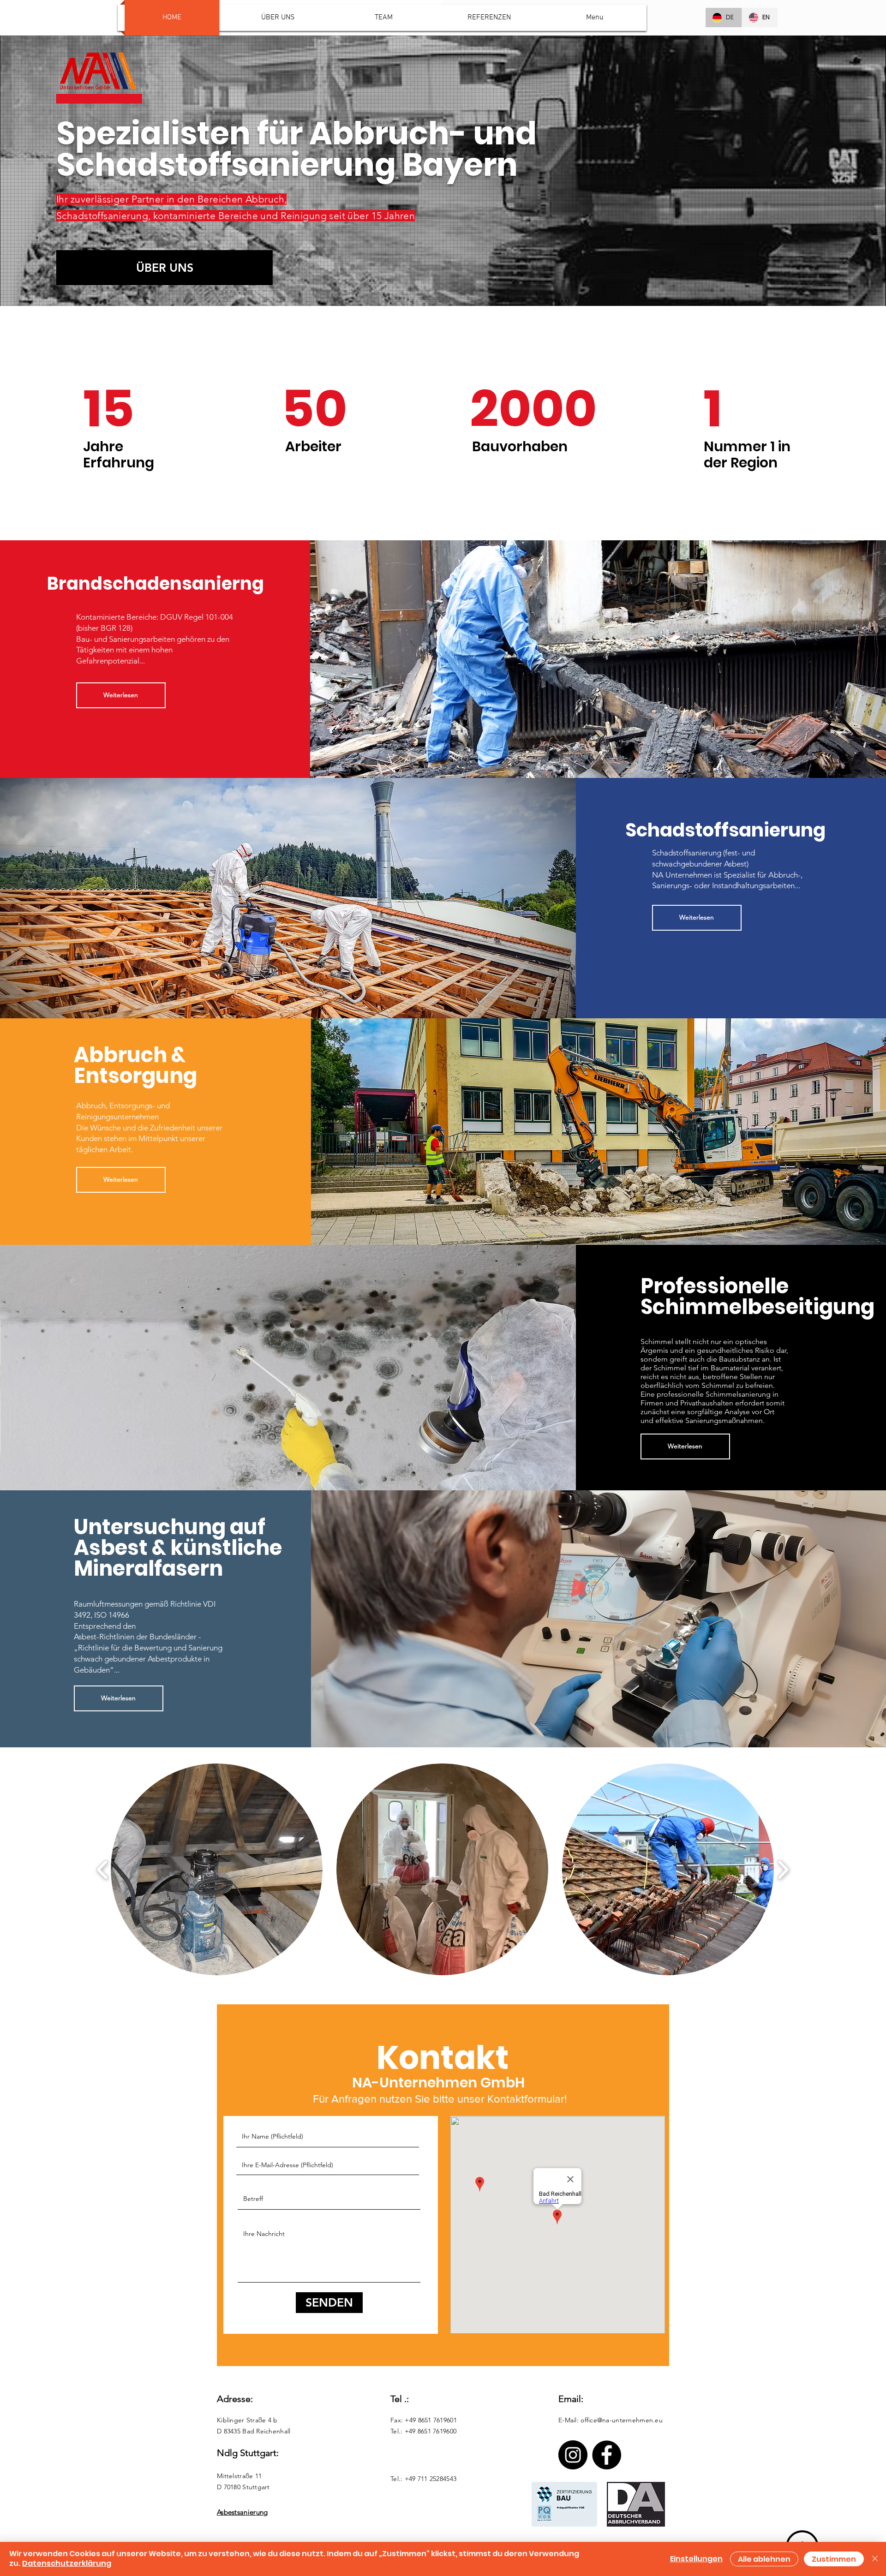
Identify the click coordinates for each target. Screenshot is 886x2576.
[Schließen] (875, 2559)
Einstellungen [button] (696, 2559)
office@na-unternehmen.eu (622, 2420)
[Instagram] (573, 2455)
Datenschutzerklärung (67, 2563)
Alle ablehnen (764, 2559)
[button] (217, 1869)
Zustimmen (834, 2559)
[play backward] (103, 1869)
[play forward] (783, 1869)
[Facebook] (607, 2455)
